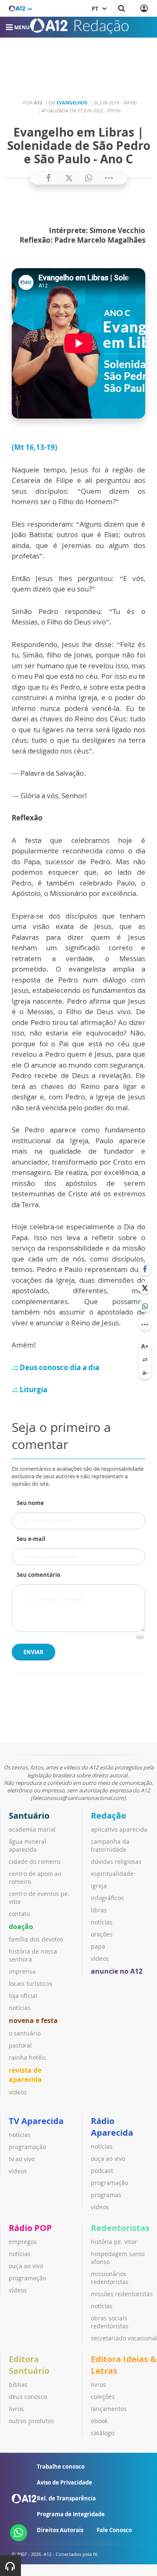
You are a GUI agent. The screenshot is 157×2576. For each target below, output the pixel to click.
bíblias (18, 2384)
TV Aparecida (36, 2121)
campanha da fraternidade (110, 1845)
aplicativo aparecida (119, 1829)
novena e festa (33, 2020)
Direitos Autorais (60, 2530)
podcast (102, 2171)
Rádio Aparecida (112, 2127)
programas (106, 2195)
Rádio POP (30, 2228)
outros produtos (31, 2421)
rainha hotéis (27, 2057)
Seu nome (30, 1503)
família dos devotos (36, 1939)
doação (21, 1926)
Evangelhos (72, 103)
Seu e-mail (31, 1539)
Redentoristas (120, 2228)
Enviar (33, 1652)
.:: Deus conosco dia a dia (56, 1367)
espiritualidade (112, 1874)
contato (19, 1914)
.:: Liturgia (30, 1390)
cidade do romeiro (35, 1862)
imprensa (22, 1971)
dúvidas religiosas (116, 1862)
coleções (103, 2397)
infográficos (107, 1898)
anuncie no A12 (117, 1971)
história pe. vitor (114, 2242)
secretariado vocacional (124, 2338)
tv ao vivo (22, 2159)
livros (16, 2409)
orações (102, 1934)
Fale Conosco (114, 2530)
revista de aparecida (25, 2075)
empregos (23, 2242)
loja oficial (23, 1996)
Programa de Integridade (71, 2514)
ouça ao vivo (108, 2159)
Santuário (29, 1816)
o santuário (25, 2033)
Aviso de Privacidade (64, 2482)
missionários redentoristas (110, 2278)
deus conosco (28, 2397)
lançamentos (109, 2409)
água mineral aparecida (27, 1845)
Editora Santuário (29, 2365)
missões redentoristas (122, 2294)
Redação (108, 1816)
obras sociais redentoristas (110, 2322)
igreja (99, 1886)
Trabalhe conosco (61, 2467)
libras (99, 1910)
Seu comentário (39, 1575)
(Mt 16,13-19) (35, 447)
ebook (99, 2421)
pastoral (20, 2045)
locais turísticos (31, 1983)
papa (98, 1946)
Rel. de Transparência (66, 2498)
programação (27, 2147)
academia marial (32, 1829)
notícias (20, 2008)
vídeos (18, 2092)
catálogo (103, 2433)
